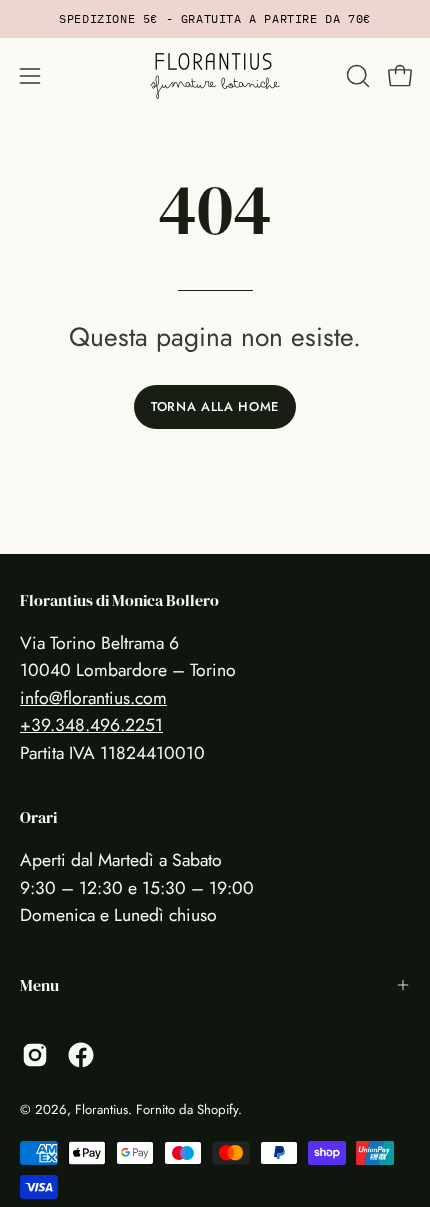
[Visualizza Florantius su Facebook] (81, 1055)
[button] (356, 76)
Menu (39, 985)
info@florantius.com (93, 698)
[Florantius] (215, 76)
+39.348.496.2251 (91, 725)
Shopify (217, 1109)
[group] (215, 19)
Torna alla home (215, 406)
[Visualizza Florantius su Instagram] (35, 1055)
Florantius (101, 1109)
